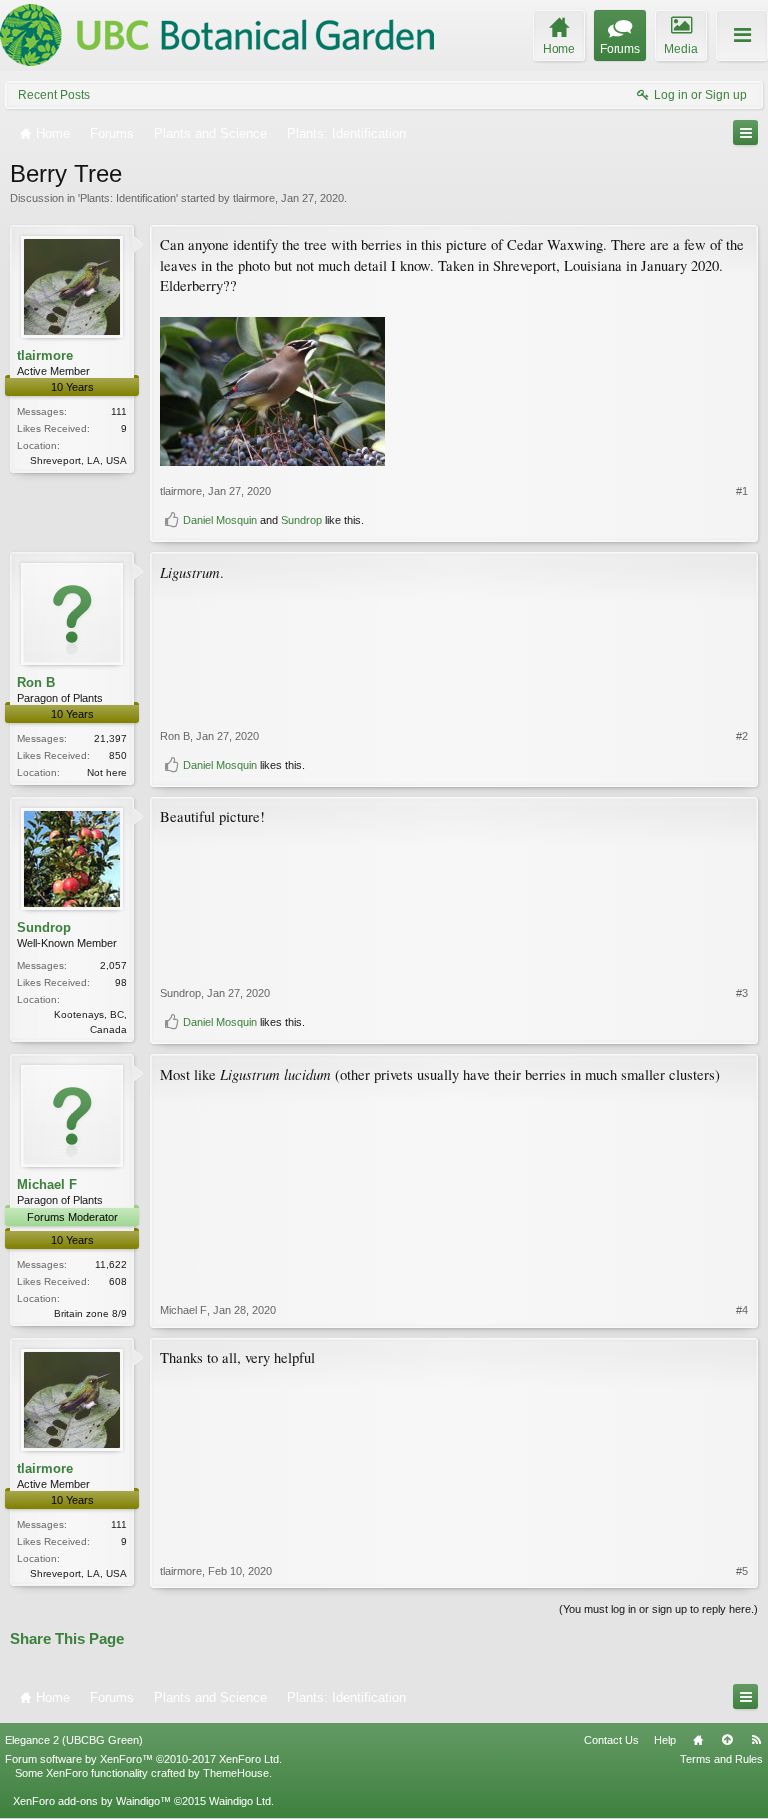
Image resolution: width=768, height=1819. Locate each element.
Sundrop (301, 520)
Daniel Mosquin (220, 520)
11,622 (111, 1264)
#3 (742, 993)
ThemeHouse (236, 1773)
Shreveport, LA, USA (78, 460)
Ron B (36, 682)
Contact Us (611, 1740)
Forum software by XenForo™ (143, 1759)
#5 (742, 1571)
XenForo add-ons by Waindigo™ (92, 1801)
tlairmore (254, 198)
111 (119, 411)
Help (665, 1740)
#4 (742, 1310)
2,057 (113, 965)
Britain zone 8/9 (90, 1313)
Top (727, 1740)
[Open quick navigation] (745, 132)
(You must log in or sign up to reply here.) (658, 1609)
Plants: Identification (128, 198)
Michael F (47, 1184)
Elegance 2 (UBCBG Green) (74, 1740)
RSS (756, 1740)
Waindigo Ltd (240, 1801)
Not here (107, 772)
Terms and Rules (721, 1759)
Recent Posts (54, 95)
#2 (742, 736)
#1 (742, 491)
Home (698, 1740)
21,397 (110, 738)
